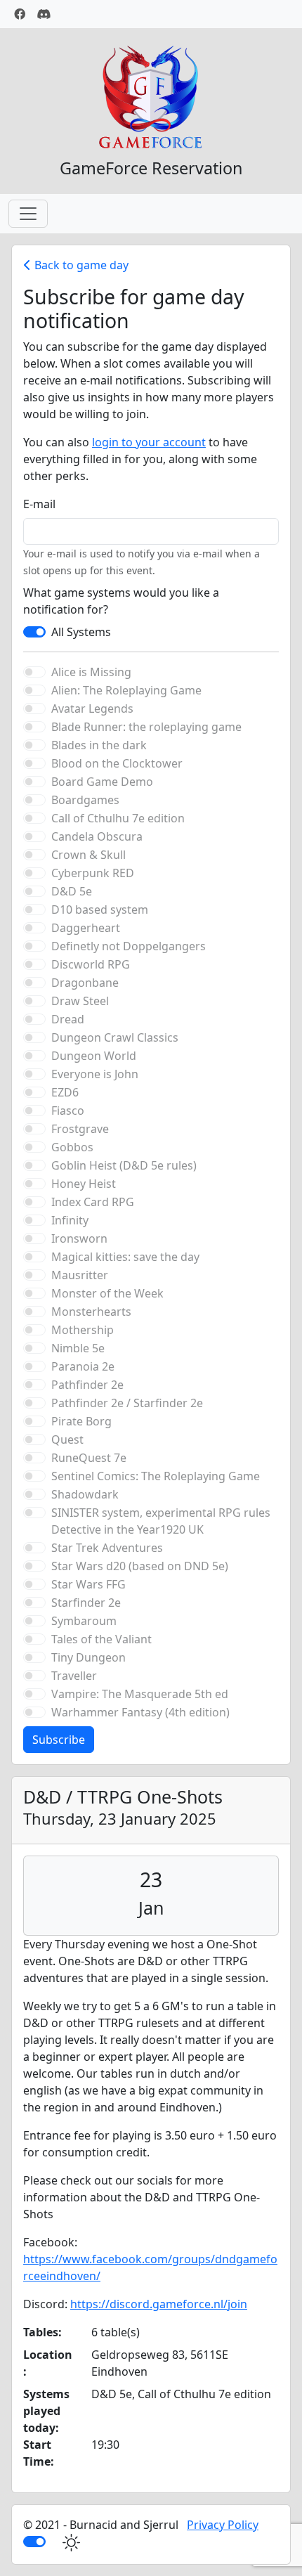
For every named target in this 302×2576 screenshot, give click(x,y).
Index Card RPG (93, 1202)
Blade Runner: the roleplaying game (146, 727)
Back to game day (80, 265)
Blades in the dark (99, 745)
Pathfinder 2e (87, 1385)
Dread (68, 1019)
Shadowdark (85, 1494)
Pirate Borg (81, 1421)
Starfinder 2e (86, 1603)
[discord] (44, 14)
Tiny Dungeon (88, 1657)
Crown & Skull (88, 855)
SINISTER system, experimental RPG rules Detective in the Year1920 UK (161, 1521)
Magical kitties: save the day (125, 1257)
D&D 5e (72, 891)
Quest (67, 1439)
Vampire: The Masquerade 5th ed (140, 1694)
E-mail (39, 504)
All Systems (81, 632)
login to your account (149, 442)
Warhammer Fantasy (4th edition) (140, 1712)
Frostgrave (80, 1129)
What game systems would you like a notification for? (121, 601)
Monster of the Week (107, 1293)
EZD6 (65, 1092)
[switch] (34, 632)
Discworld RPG (91, 964)
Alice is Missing (91, 672)
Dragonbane (85, 983)
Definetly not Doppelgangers (129, 946)
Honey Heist (84, 1184)
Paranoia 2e (83, 1366)
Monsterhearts (91, 1312)
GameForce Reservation (151, 168)
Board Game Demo (102, 782)
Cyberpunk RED (93, 873)
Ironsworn (79, 1238)
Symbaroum (84, 1621)
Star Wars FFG (88, 1584)
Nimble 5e (78, 1348)
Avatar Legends (92, 708)
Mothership (83, 1330)
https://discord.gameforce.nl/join (159, 2304)
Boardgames (85, 800)
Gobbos (72, 1147)
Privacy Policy (223, 2525)
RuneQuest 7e (89, 1458)
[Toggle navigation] (28, 214)
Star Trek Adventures (107, 1548)
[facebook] (20, 14)
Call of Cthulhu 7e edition (118, 818)
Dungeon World (94, 1056)
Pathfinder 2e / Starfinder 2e (127, 1403)
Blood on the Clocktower (117, 763)
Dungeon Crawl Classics (115, 1037)
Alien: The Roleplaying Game (126, 690)
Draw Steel (80, 1001)
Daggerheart (86, 928)
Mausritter (80, 1275)
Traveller (74, 1676)
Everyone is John (95, 1074)
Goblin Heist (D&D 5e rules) (124, 1165)
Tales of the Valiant (101, 1639)
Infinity (70, 1220)
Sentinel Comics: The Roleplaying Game (156, 1476)
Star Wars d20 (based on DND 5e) (140, 1566)
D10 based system (100, 910)
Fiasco (68, 1111)
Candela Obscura (97, 836)
